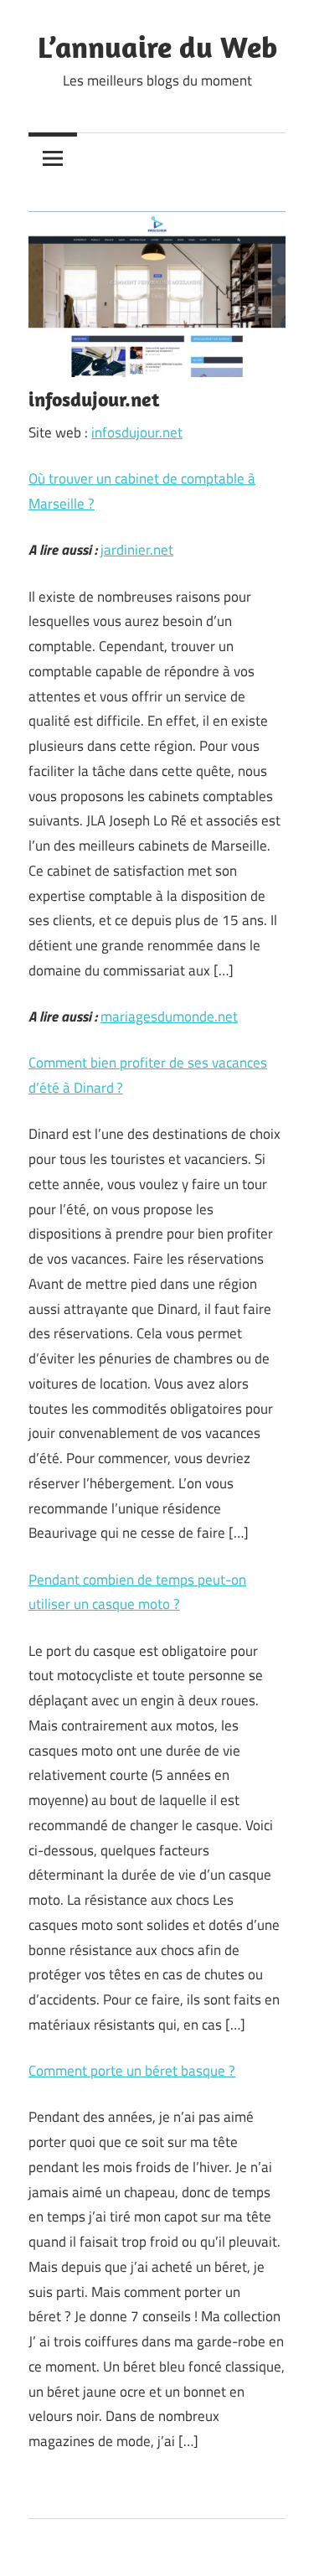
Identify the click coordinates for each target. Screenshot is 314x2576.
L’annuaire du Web (157, 47)
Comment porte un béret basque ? (132, 2071)
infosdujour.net (137, 432)
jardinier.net (137, 550)
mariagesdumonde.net (169, 1016)
